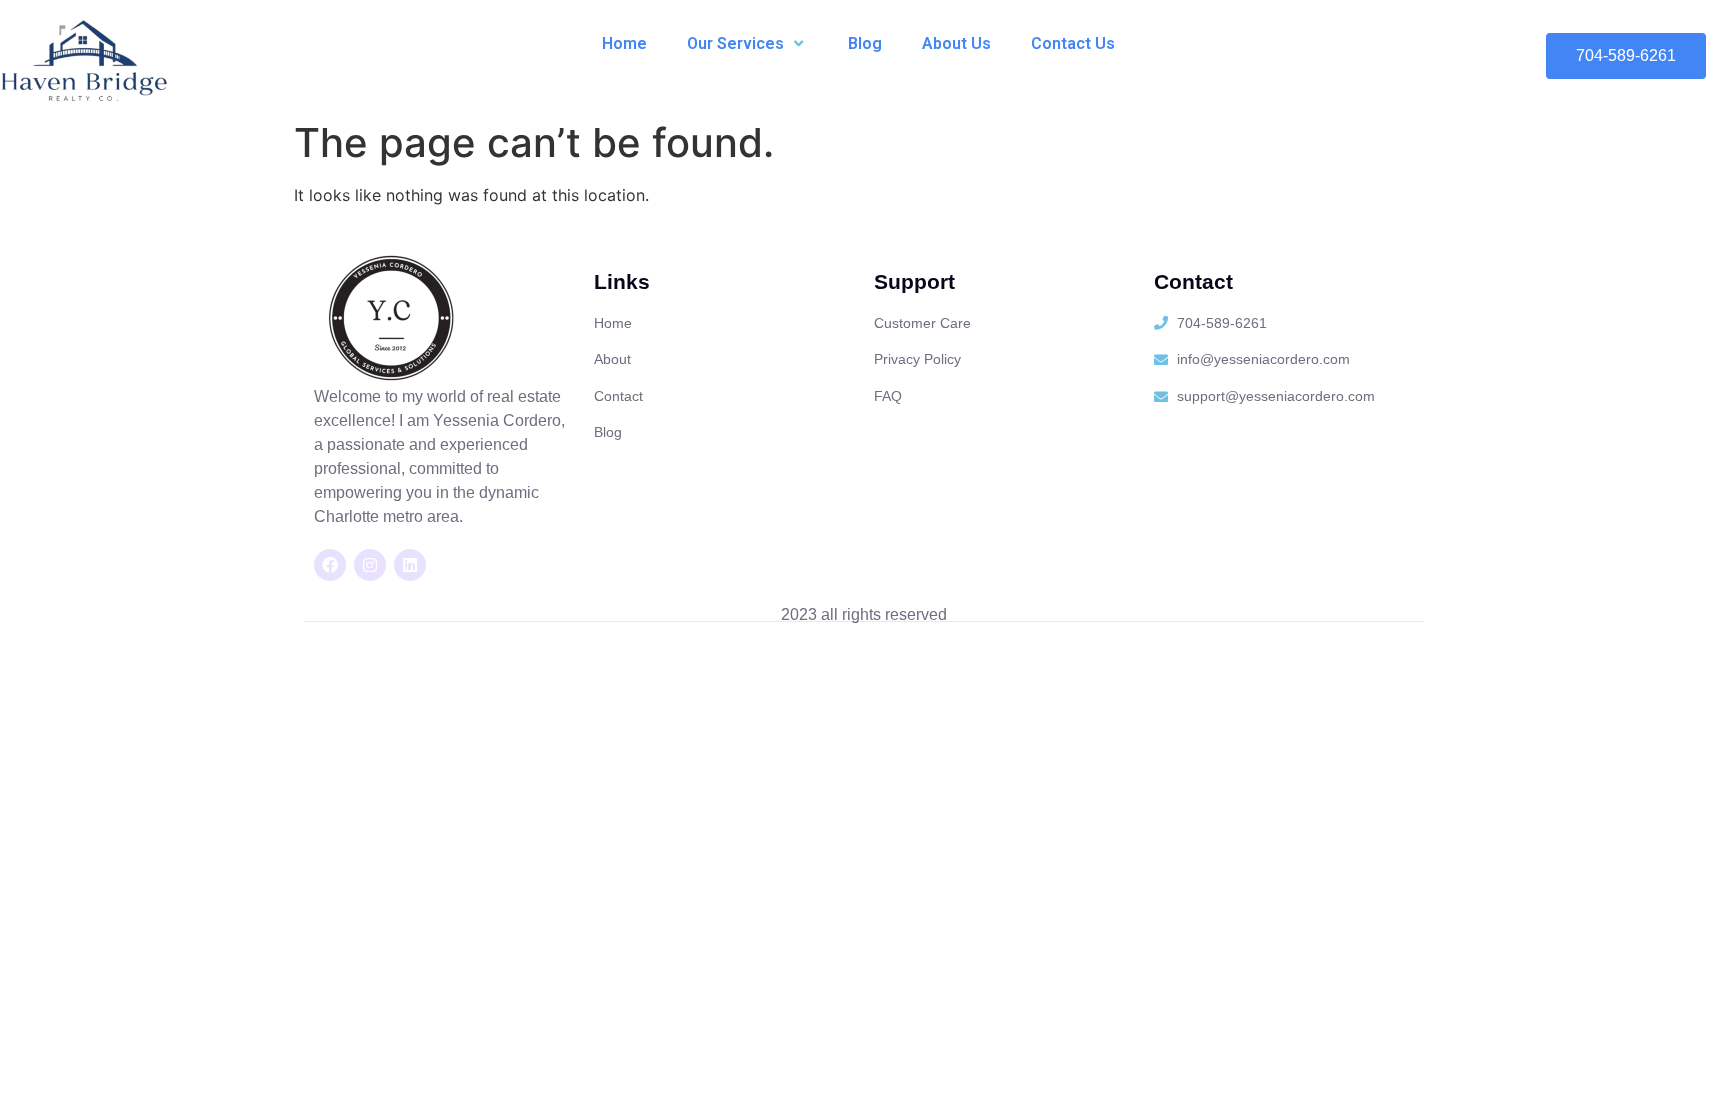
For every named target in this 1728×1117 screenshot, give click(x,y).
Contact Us (1073, 43)
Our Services (735, 43)
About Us (956, 43)
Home (624, 43)
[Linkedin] (410, 565)
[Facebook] (330, 565)
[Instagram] (370, 565)
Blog (865, 43)
